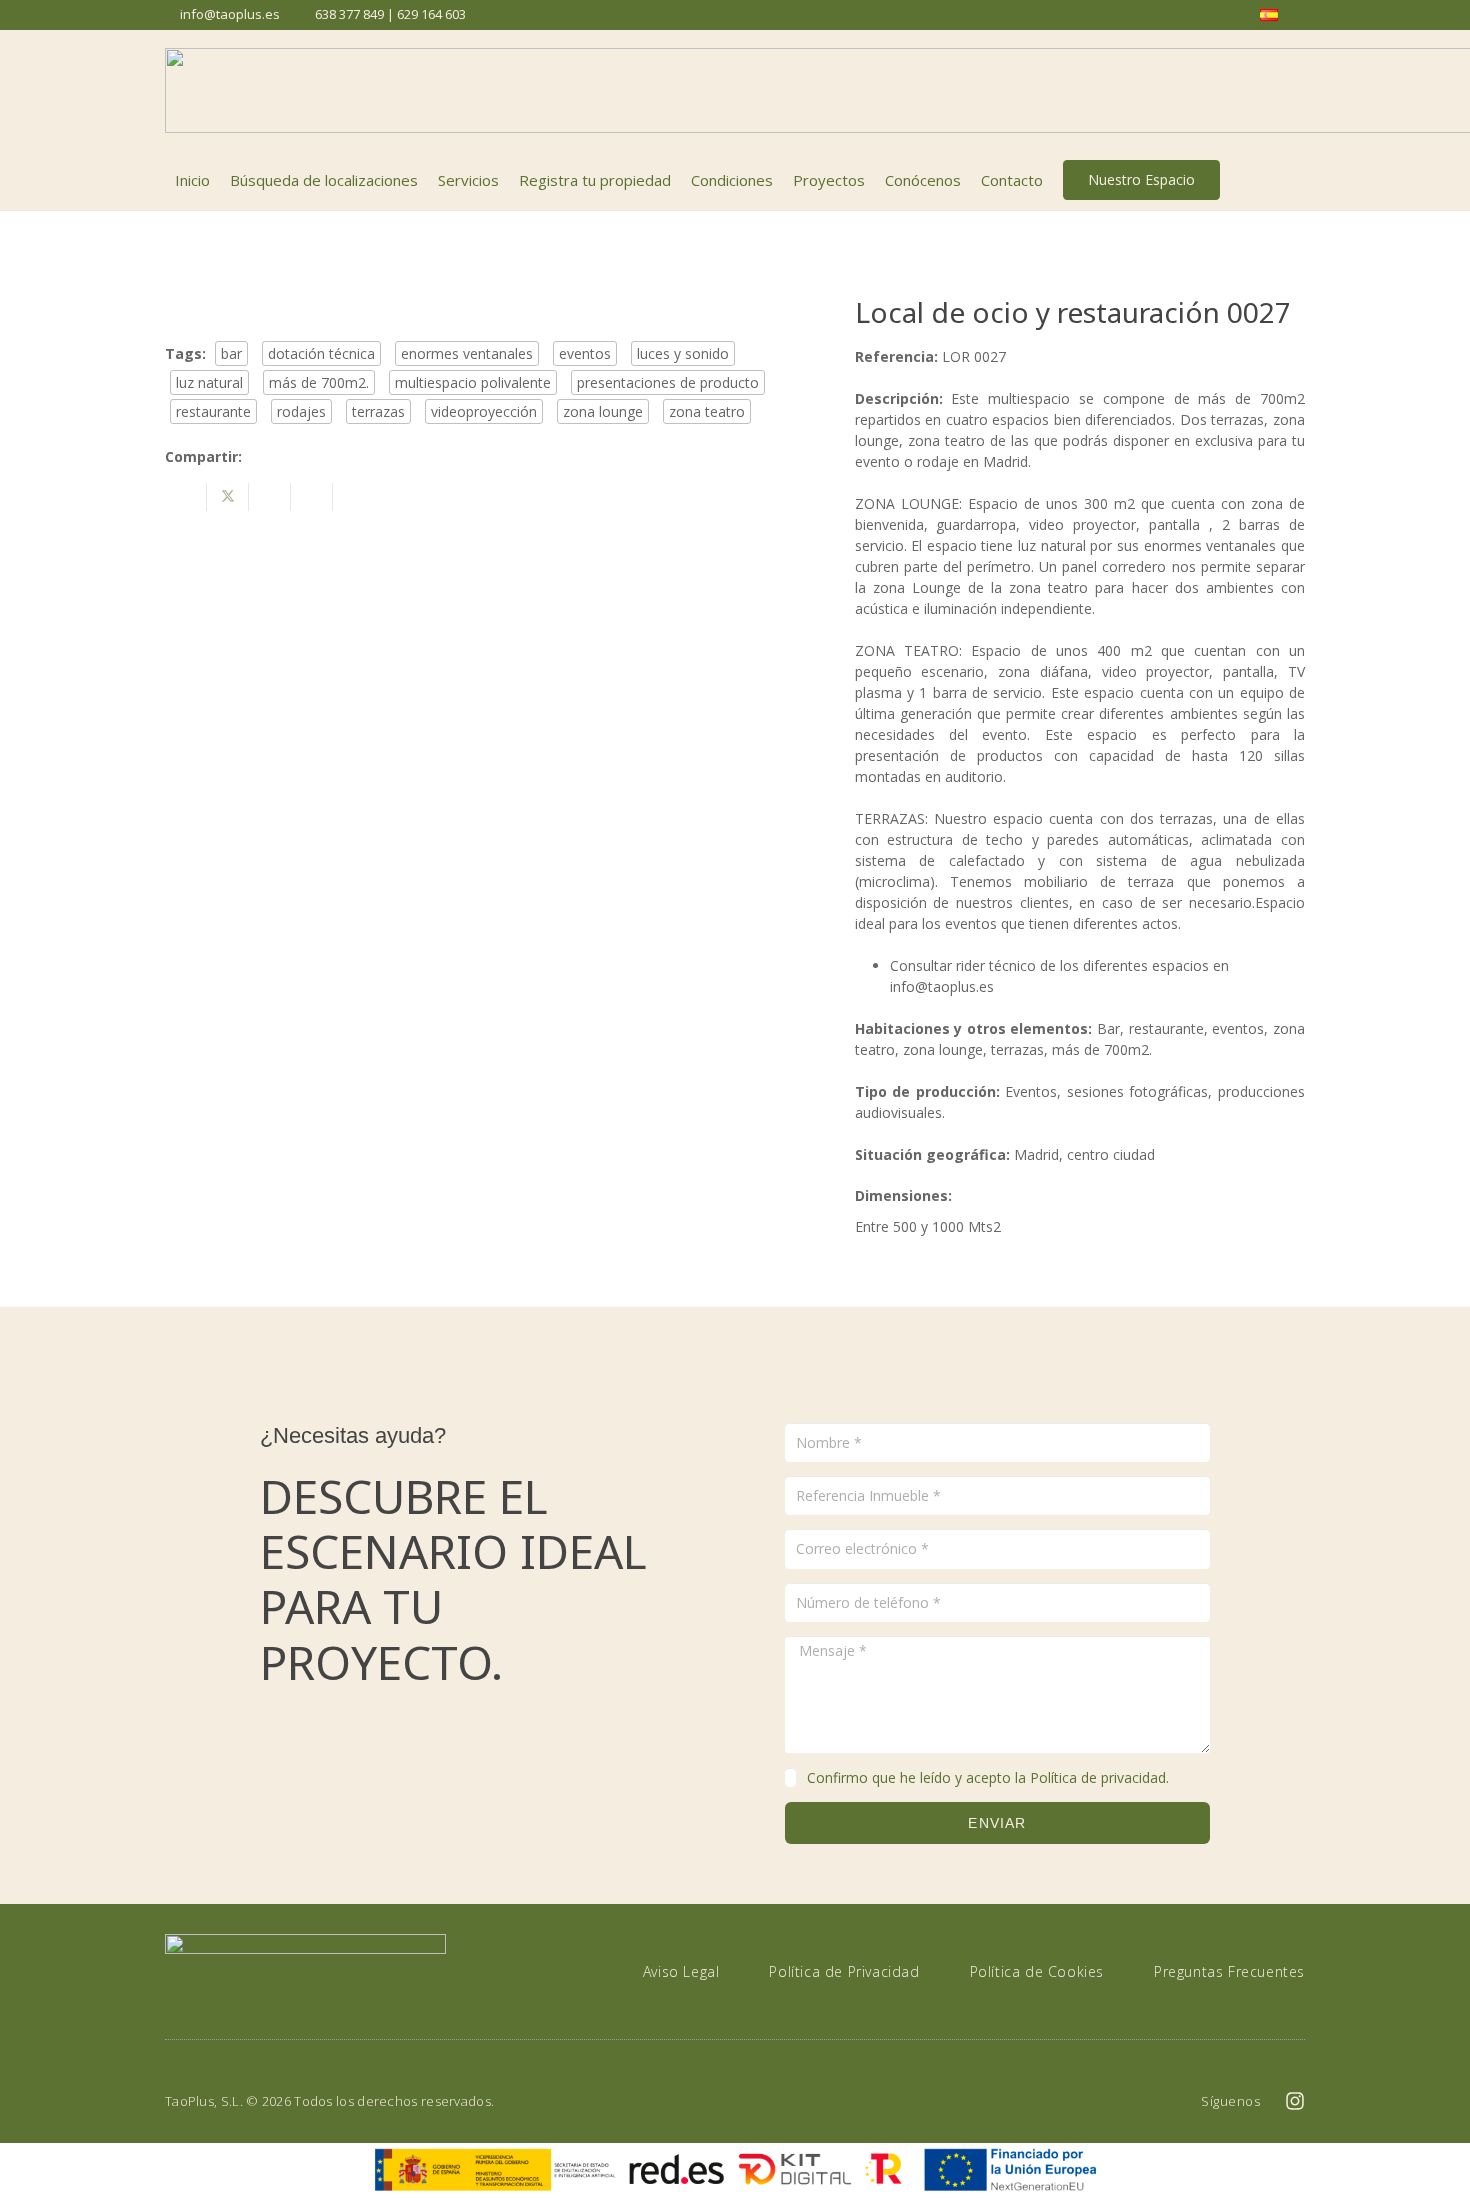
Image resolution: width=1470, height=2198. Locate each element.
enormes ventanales (467, 353)
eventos (585, 353)
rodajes (301, 411)
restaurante (213, 411)
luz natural (209, 382)
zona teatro (707, 411)
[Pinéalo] (312, 497)
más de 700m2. (319, 382)
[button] (1294, 180)
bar (231, 353)
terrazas (378, 411)
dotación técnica (321, 353)
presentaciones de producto (668, 382)
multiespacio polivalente (473, 382)
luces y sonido (683, 353)
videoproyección (484, 411)
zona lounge (603, 411)
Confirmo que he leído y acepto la (988, 1777)
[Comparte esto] (186, 497)
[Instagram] (1295, 2101)
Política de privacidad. (1099, 1777)
